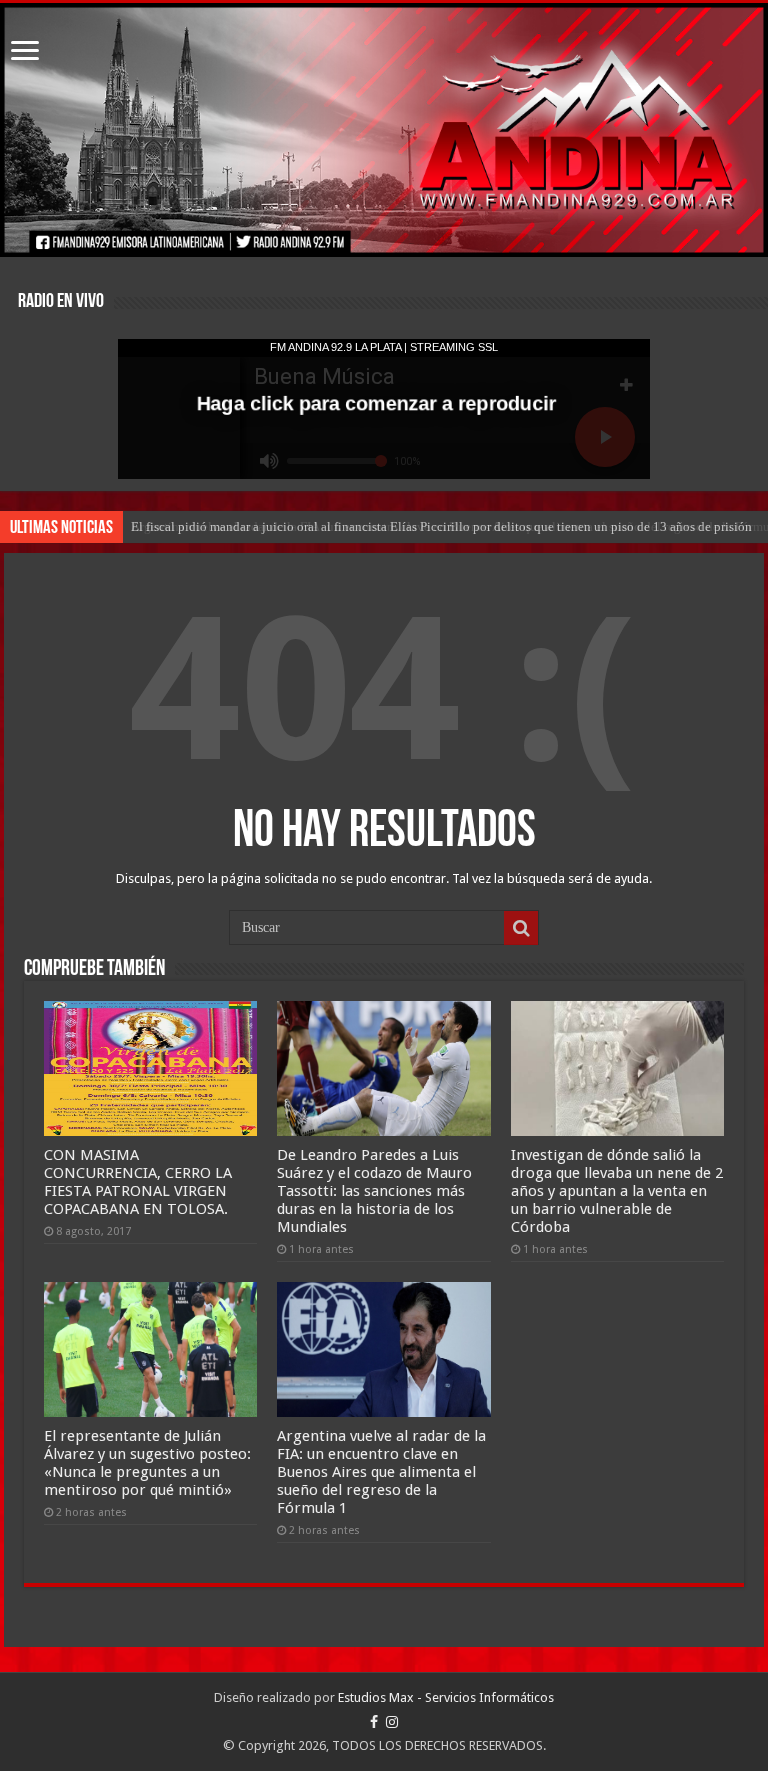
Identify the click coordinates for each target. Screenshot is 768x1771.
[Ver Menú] (25, 52)
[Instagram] (392, 1722)
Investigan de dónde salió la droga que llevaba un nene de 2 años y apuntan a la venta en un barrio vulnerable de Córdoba (617, 1191)
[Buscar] (521, 928)
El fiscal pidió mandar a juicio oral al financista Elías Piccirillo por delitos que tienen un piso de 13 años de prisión (441, 526)
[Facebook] (374, 1722)
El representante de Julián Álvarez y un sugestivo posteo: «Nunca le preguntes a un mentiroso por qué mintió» (147, 1463)
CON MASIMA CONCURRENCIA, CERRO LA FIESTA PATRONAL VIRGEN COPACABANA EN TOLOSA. (138, 1182)
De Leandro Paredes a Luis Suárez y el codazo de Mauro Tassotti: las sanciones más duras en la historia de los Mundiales (374, 1191)
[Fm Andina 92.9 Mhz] (384, 130)
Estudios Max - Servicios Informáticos (446, 1697)
